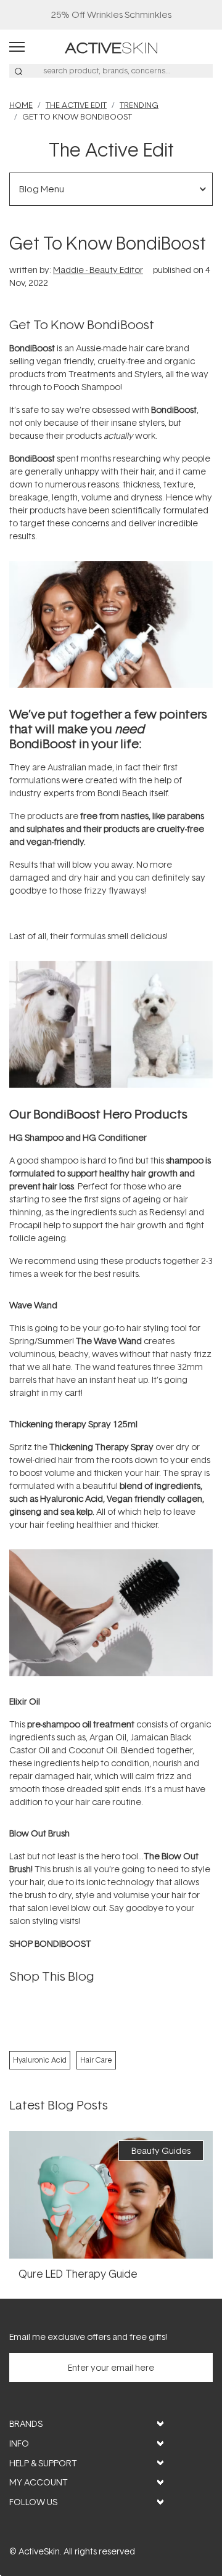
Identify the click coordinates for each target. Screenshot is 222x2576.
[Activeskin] (111, 47)
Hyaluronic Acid (40, 2060)
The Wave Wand (109, 1341)
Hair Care (96, 2060)
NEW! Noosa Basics (111, 14)
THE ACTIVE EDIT (76, 105)
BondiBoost (32, 458)
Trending (139, 105)
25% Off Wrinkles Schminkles (111, 14)
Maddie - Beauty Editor (98, 270)
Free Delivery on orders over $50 (111, 14)
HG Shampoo (36, 1137)
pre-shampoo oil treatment (81, 1724)
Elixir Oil (25, 1701)
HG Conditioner (115, 1137)
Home (21, 105)
